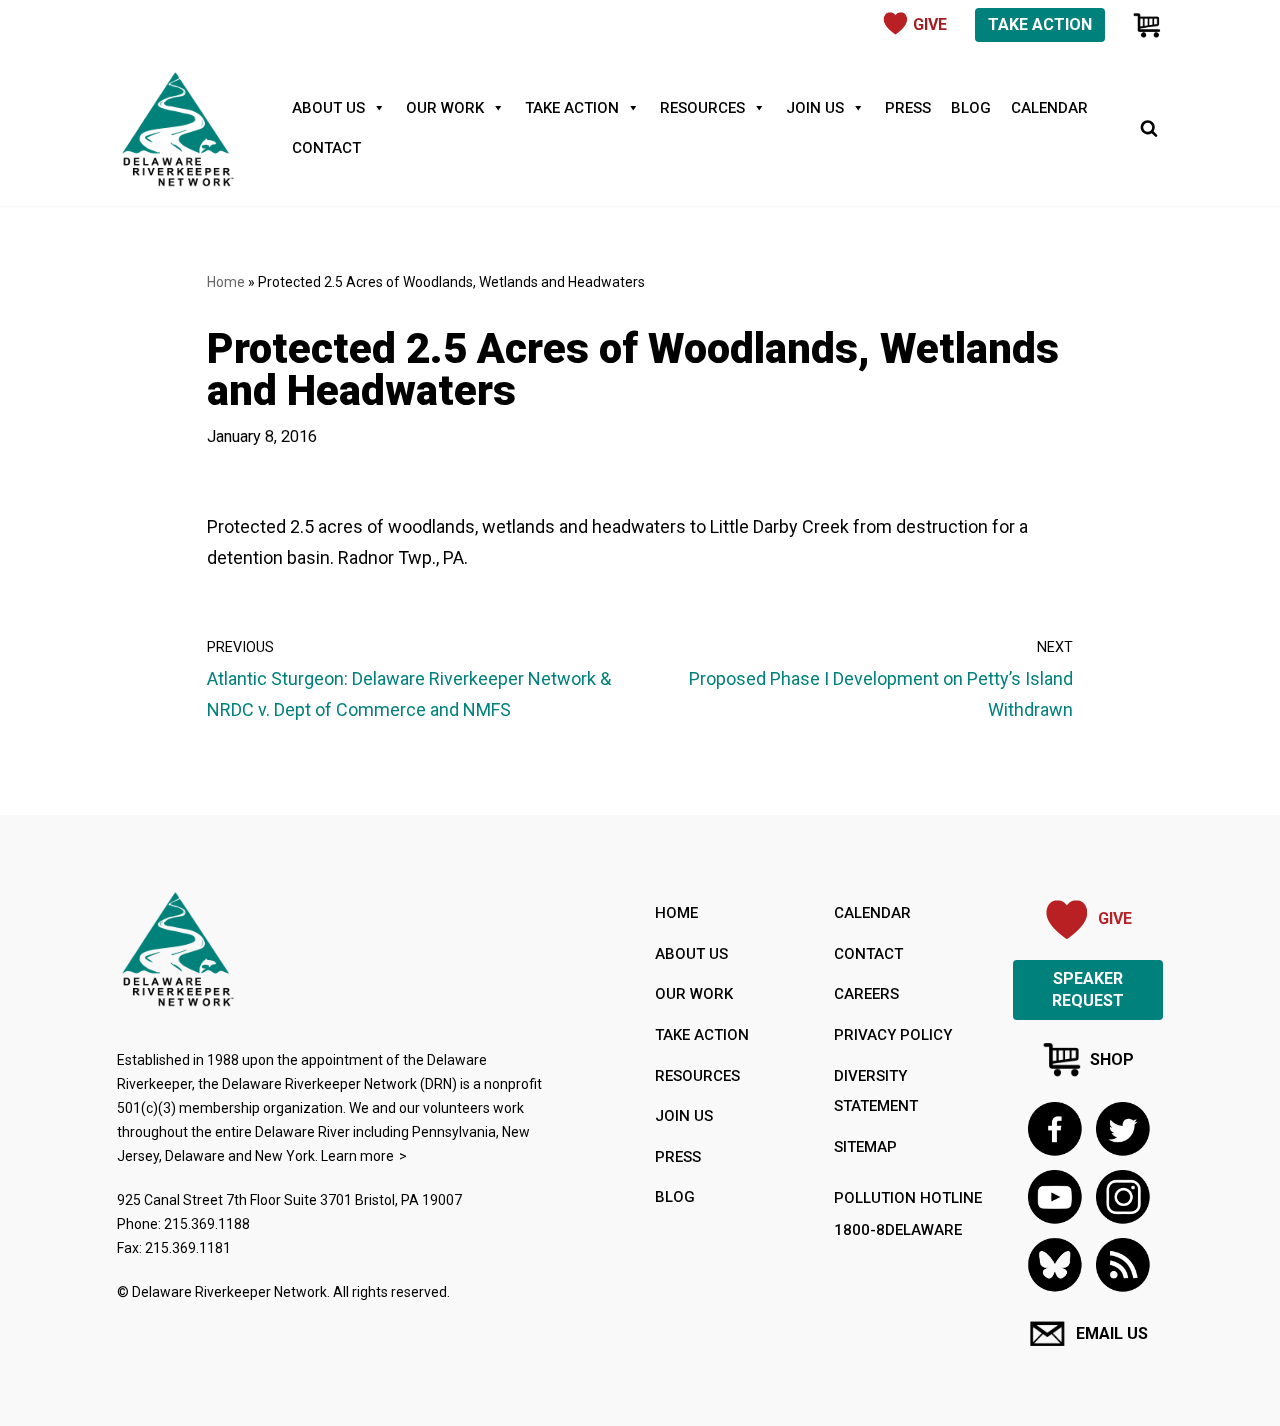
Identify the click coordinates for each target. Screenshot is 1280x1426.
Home (226, 282)
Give (1115, 918)
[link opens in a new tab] (1054, 1128)
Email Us (1112, 1333)
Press (908, 108)
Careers (866, 994)
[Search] (1149, 128)
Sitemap (865, 1147)
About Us (328, 108)
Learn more (357, 1156)
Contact (326, 148)
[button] (1122, 1264)
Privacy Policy (893, 1035)
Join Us (815, 108)
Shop (1112, 1059)
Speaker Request (1088, 989)
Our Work (445, 108)
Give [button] (930, 24)
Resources (702, 108)
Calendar (1049, 108)
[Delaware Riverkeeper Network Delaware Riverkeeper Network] (177, 128)
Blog (971, 108)
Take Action (1040, 24)
